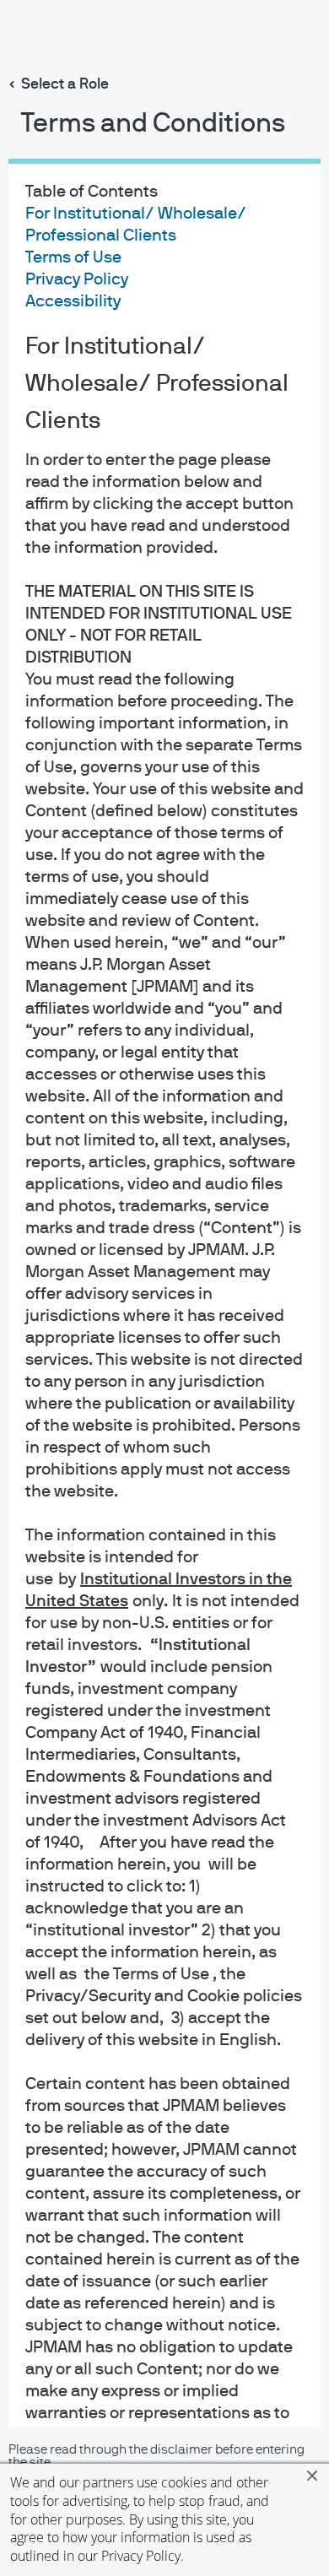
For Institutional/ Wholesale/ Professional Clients (157, 384)
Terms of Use (73, 257)
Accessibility (73, 301)
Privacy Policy (141, 2556)
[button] (312, 2476)
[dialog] (164, 1288)
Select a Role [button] (65, 84)
